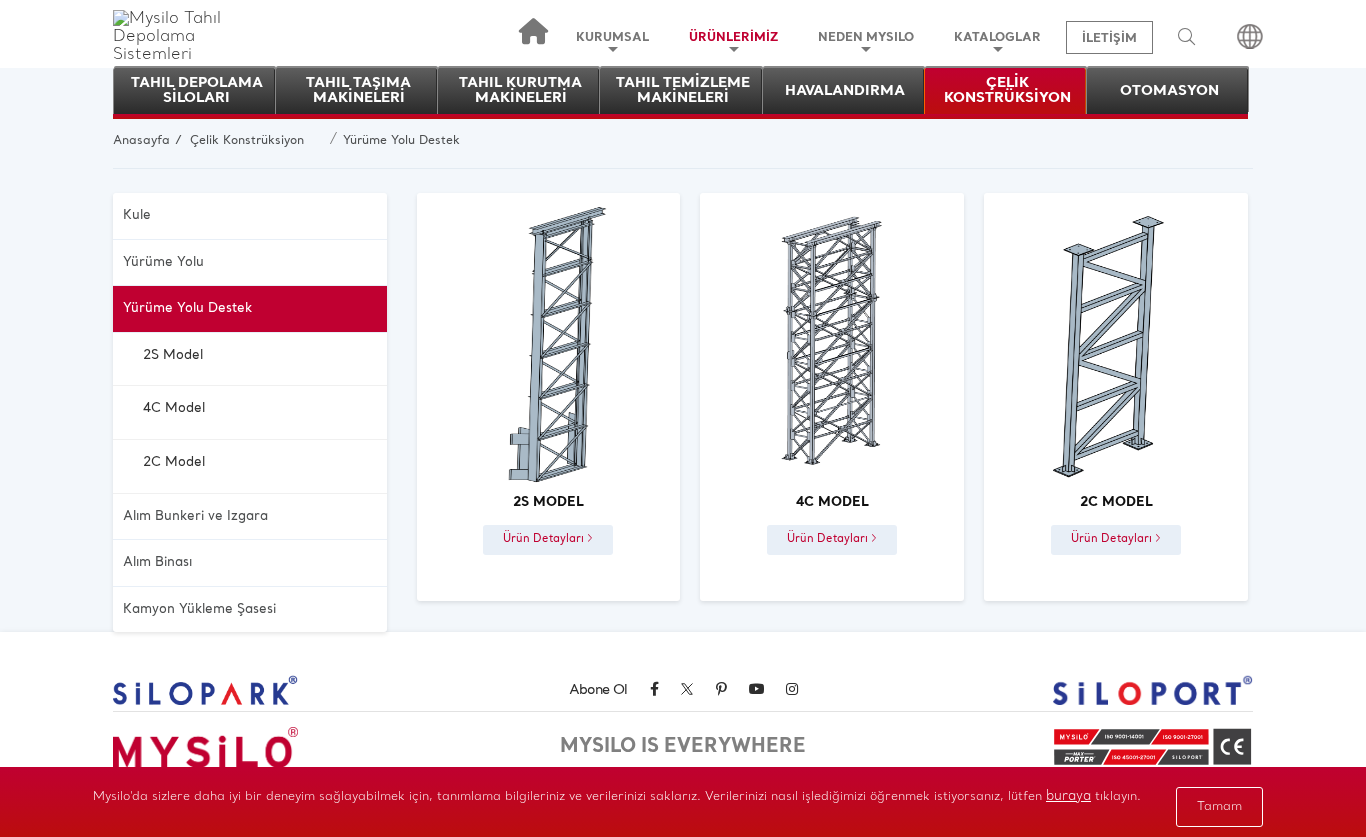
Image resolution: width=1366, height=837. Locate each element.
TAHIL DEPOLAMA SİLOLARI (197, 91)
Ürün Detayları (545, 539)
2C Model (174, 462)
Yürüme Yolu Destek (401, 141)
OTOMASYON (1169, 91)
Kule (137, 215)
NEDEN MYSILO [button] (866, 38)
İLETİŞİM (1109, 39)
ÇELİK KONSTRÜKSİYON (1007, 91)
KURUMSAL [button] (612, 38)
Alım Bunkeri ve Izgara (195, 516)
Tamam (1219, 807)
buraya (1068, 796)
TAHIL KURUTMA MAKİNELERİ (520, 91)
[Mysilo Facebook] (654, 690)
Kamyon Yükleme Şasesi (199, 609)
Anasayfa (141, 141)
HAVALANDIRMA (845, 91)
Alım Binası (157, 562)
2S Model (173, 355)
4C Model (174, 408)
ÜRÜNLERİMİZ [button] (733, 38)
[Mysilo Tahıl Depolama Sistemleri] (195, 55)
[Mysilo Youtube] (756, 690)
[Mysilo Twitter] (687, 692)
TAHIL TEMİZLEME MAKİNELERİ (683, 91)
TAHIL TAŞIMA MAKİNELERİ (358, 91)
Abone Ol (598, 690)
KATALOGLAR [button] (997, 38)
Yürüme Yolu (163, 262)
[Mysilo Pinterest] (721, 690)
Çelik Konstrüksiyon (247, 141)
